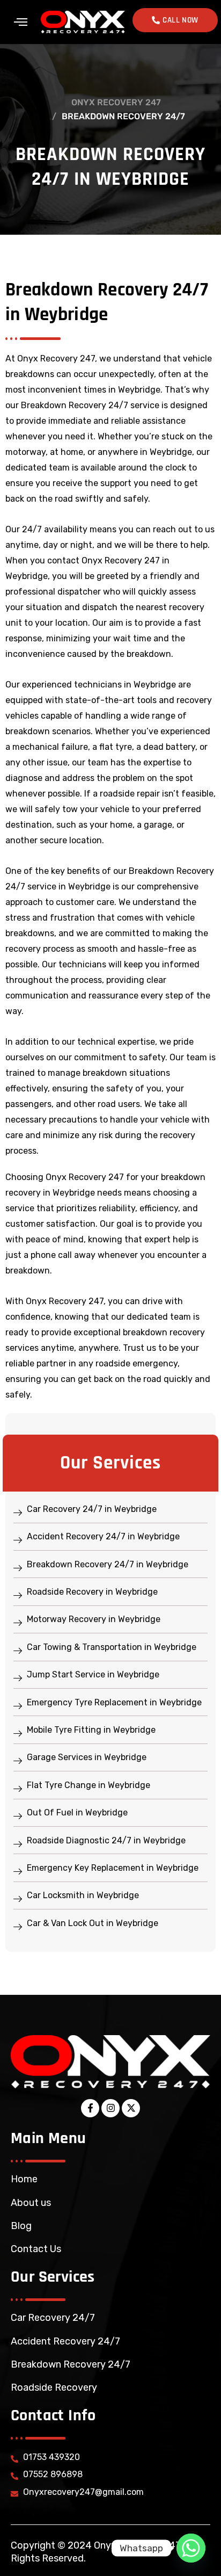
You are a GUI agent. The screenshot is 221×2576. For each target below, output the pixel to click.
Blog (21, 2226)
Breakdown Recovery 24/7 (71, 2364)
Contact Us (36, 2249)
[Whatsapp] (191, 2548)
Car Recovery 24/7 (53, 2318)
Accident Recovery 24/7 (65, 2341)
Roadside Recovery (54, 2387)
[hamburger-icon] (21, 22)
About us (31, 2203)
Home (24, 2179)
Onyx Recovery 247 (116, 102)
